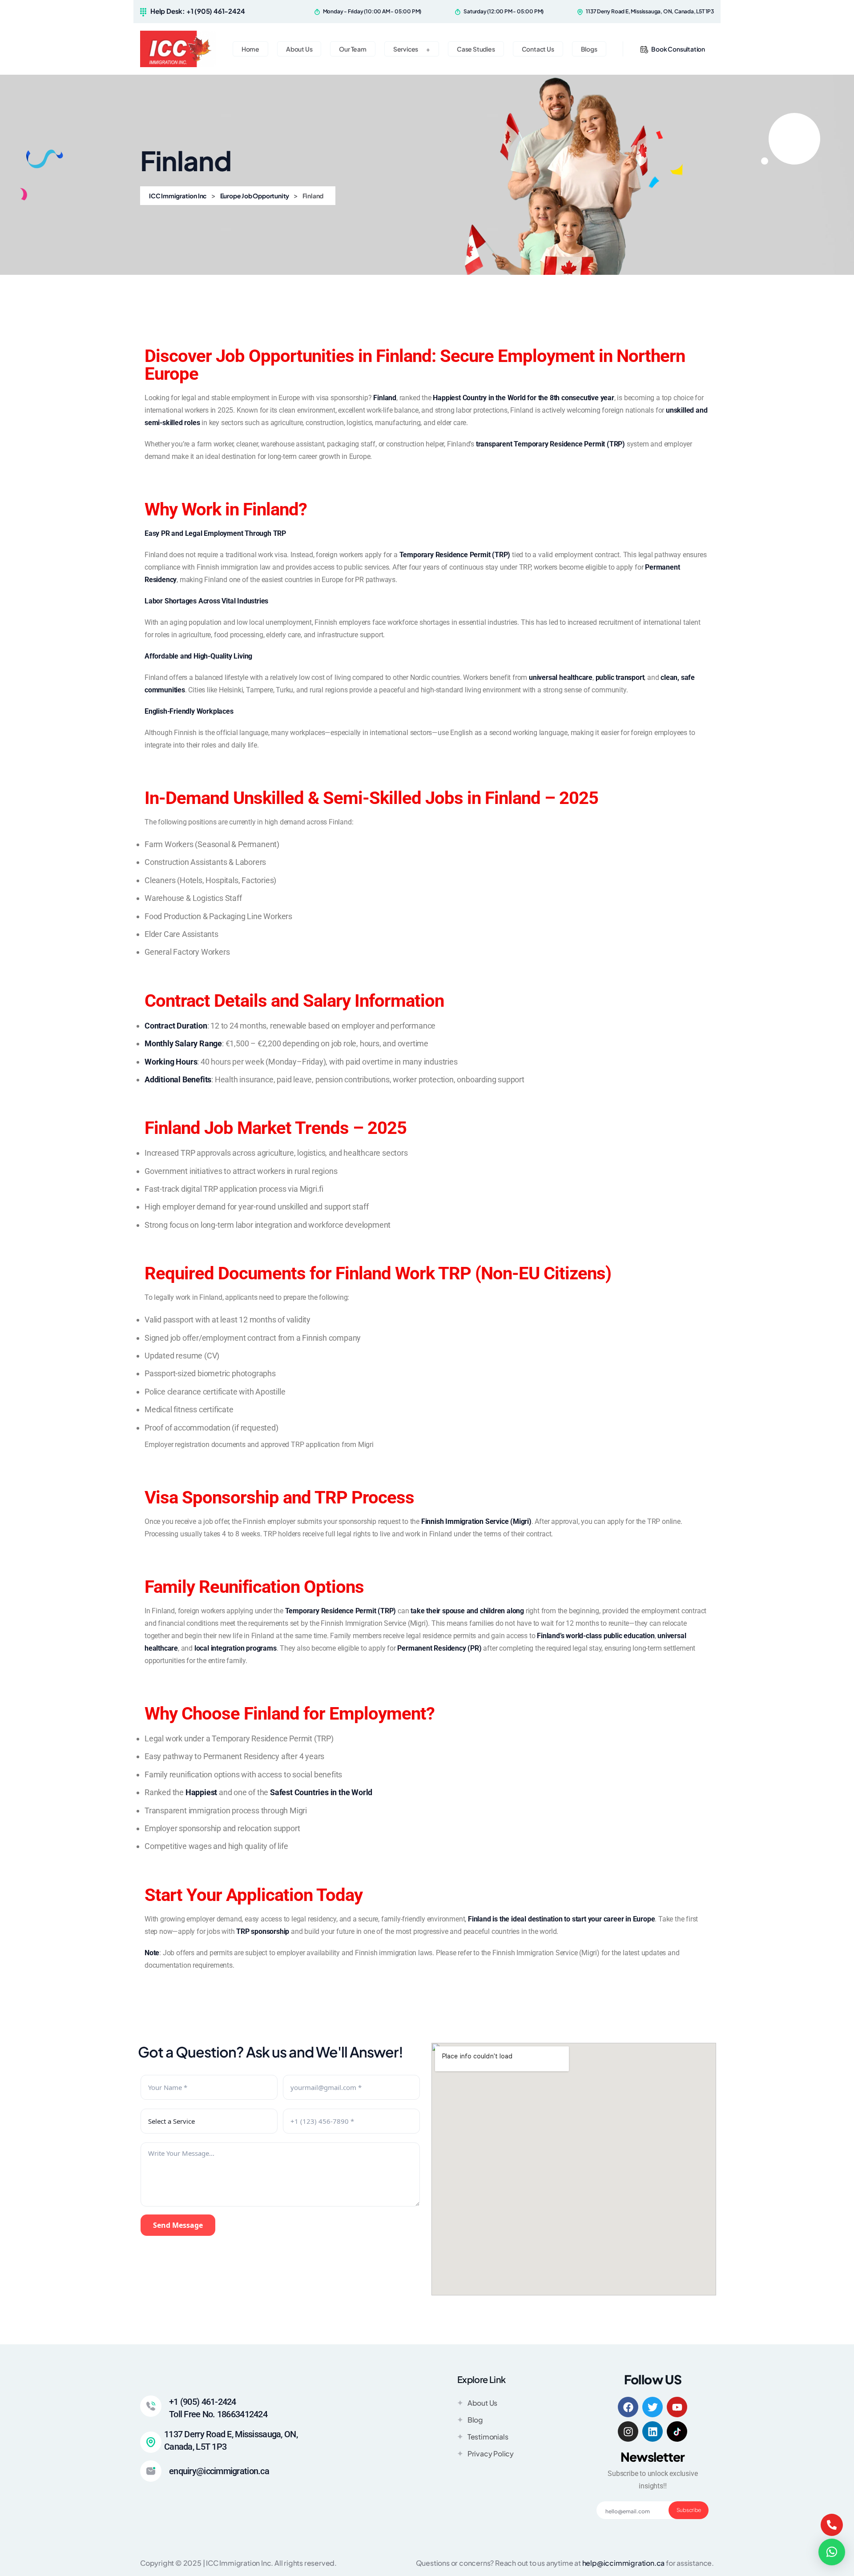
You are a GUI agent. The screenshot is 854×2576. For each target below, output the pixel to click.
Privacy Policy (491, 2453)
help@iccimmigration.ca (624, 2563)
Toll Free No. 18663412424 (218, 2414)
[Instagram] (628, 2431)
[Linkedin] (653, 2431)
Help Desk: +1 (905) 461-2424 (197, 11)
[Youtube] (677, 2407)
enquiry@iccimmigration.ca (219, 2471)
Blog (475, 2420)
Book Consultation (678, 49)
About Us (482, 2403)
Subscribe (689, 2510)
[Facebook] (628, 2407)
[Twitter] (653, 2407)
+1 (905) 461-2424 (203, 2402)
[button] (832, 2552)
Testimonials (488, 2437)
